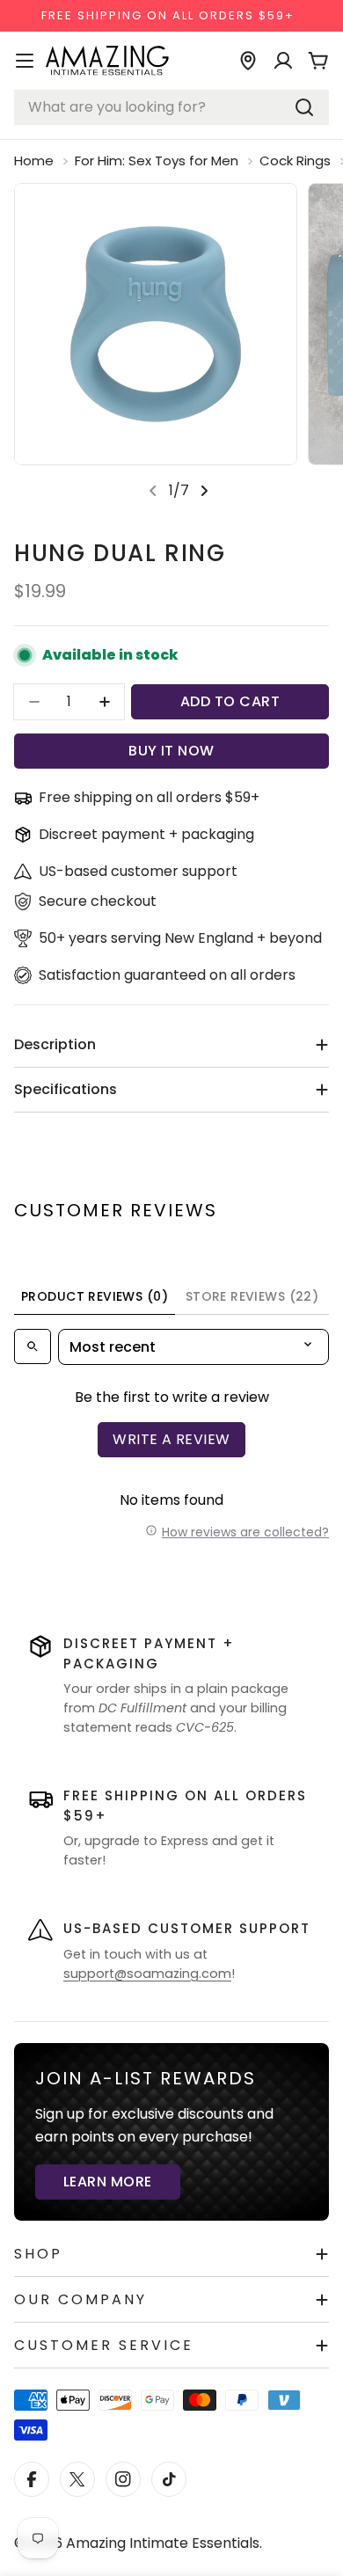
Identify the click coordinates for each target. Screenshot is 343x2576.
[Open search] (33, 1346)
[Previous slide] (153, 491)
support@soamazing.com (147, 1974)
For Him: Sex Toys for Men (157, 161)
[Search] (304, 107)
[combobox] (171, 107)
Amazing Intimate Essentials (163, 2543)
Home (34, 161)
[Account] (283, 61)
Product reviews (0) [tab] (95, 1296)
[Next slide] (204, 491)
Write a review (171, 1439)
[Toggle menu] (25, 61)
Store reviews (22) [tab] (252, 1296)
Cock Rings (295, 161)
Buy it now (171, 751)
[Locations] (248, 61)
